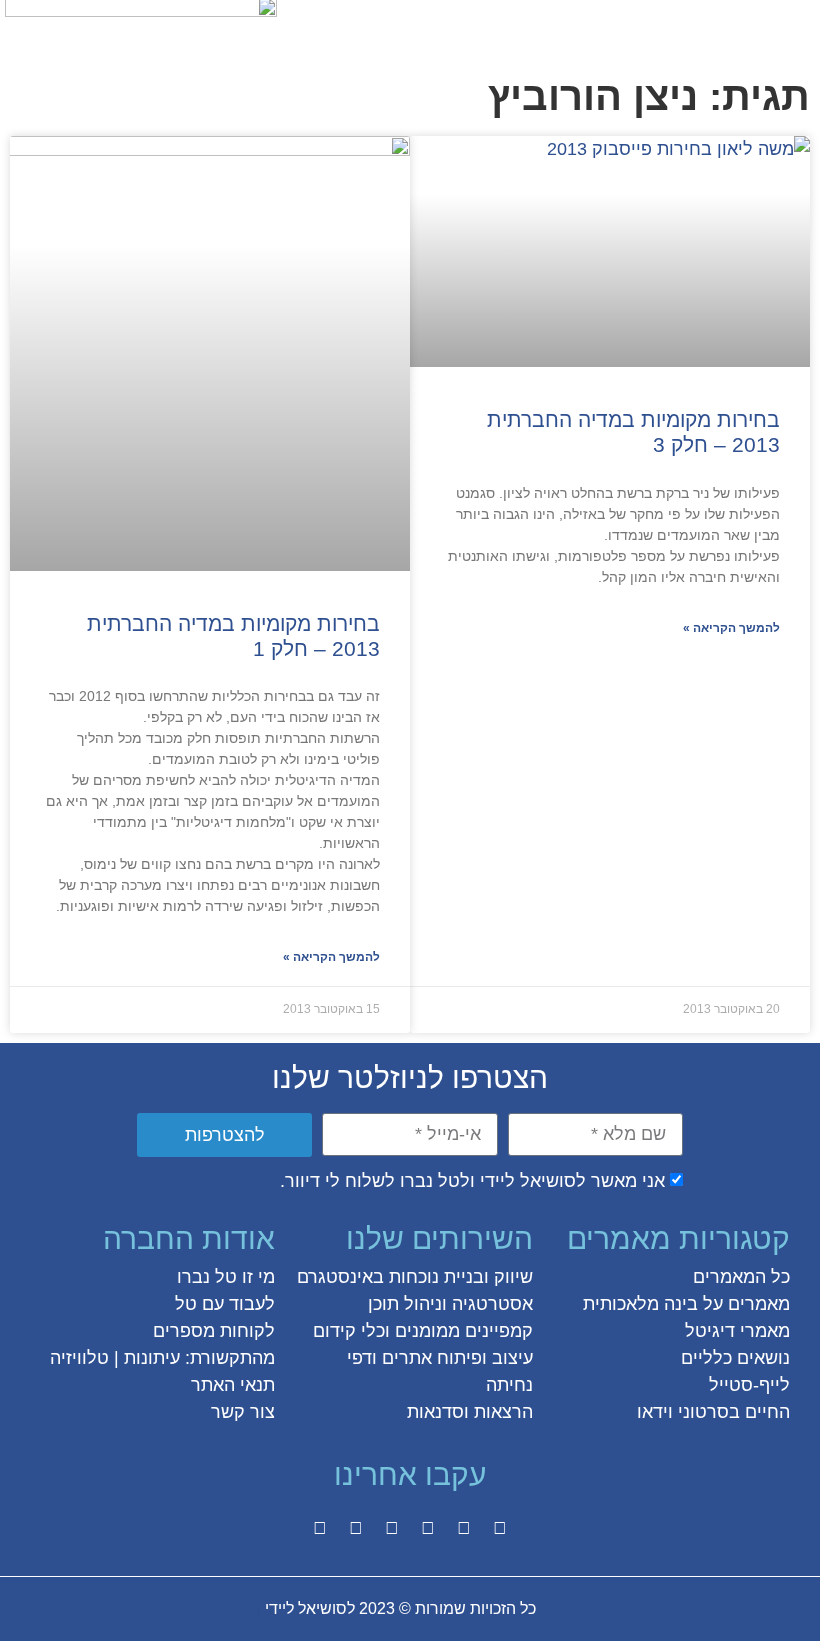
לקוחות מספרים (214, 1331)
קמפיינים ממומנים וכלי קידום (423, 1331)
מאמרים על (744, 1304)
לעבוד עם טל (225, 1304)
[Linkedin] (356, 1528)
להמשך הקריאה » (731, 628)
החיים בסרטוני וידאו (713, 1412)
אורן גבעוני (95, 1608)
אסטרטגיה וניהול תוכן (450, 1304)
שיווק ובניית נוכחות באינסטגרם (415, 1277)
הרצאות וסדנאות (470, 1412)
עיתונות (152, 1358)
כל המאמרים (741, 1277)
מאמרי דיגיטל (737, 1331)
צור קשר (243, 1412)
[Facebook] (500, 1528)
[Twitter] (464, 1528)
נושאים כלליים (735, 1358)
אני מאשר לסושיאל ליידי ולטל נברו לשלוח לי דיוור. (472, 1181)
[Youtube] (320, 1528)
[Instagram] (428, 1528)
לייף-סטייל (749, 1385)
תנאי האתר (233, 1385)
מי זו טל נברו (226, 1277)
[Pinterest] (392, 1528)
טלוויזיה (79, 1358)
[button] (793, 26)
